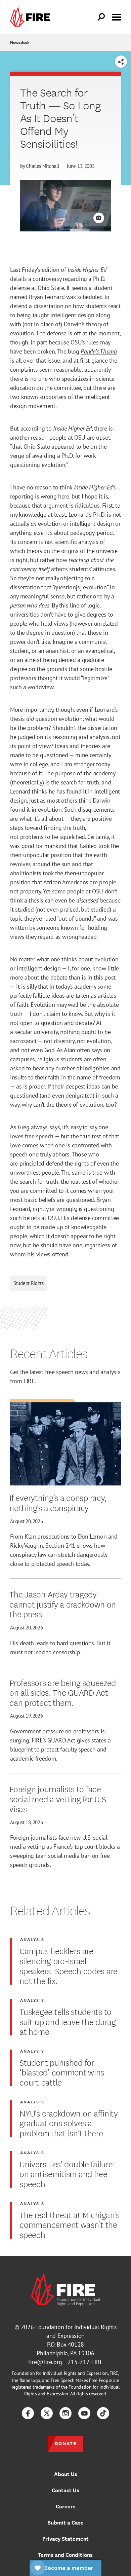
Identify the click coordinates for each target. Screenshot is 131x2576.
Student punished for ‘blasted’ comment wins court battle (62, 2072)
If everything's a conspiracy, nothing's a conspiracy (58, 1502)
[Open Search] (101, 17)
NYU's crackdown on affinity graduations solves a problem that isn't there (69, 2123)
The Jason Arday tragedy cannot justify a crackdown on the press (63, 1604)
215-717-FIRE (85, 2362)
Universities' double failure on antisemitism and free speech (66, 2174)
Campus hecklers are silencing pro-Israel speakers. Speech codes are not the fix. (69, 1965)
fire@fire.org (45, 2362)
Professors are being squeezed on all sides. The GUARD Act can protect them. (63, 1692)
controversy (47, 279)
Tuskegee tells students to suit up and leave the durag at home (68, 2021)
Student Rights (29, 1283)
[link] (32, 17)
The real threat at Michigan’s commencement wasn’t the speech (70, 2224)
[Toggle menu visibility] (117, 16)
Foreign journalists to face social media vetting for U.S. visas (59, 1798)
